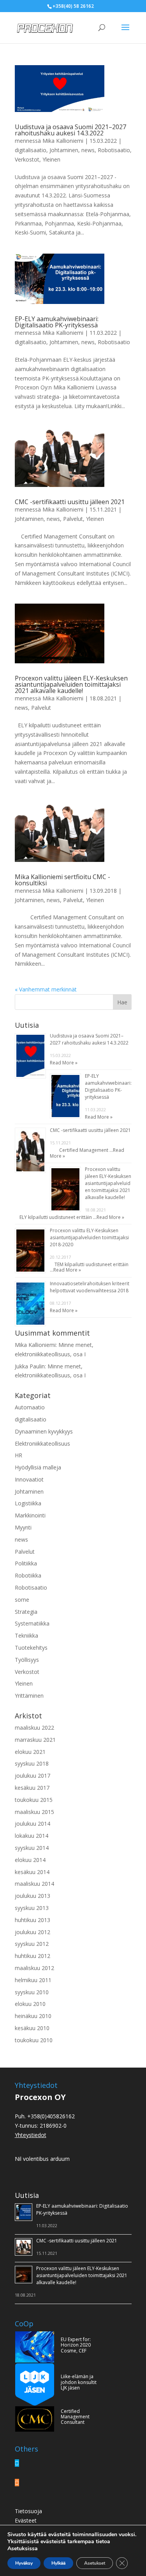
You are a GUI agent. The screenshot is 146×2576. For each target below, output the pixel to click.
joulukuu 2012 (33, 1932)
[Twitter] (17, 2463)
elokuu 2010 (30, 2004)
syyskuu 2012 (32, 1944)
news (88, 150)
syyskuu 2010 (32, 1992)
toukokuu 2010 (34, 2040)
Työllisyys (27, 1660)
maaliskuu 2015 (34, 1812)
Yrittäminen (29, 1696)
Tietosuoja (28, 2511)
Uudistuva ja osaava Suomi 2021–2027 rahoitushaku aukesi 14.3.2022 (70, 130)
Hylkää (58, 2563)
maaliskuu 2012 (34, 1968)
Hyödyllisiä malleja (38, 1467)
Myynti (23, 1527)
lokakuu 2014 (32, 1836)
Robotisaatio (114, 150)
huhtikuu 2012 (33, 1956)
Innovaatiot (29, 1479)
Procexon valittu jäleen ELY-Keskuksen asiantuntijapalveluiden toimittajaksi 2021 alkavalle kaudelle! (71, 684)
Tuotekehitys (31, 1648)
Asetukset (95, 2563)
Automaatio (30, 1407)
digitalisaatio (31, 150)
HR (18, 1455)
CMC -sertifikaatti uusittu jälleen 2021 (70, 502)
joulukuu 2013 (33, 1896)
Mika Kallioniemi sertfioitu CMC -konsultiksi (62, 880)
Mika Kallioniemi (63, 141)
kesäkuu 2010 (32, 2028)
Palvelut (73, 519)
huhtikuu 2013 (33, 1920)
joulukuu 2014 (33, 1824)
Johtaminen (64, 150)
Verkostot (27, 159)
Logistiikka (28, 1503)
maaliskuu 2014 (34, 1884)
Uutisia (27, 2195)
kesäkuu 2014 (32, 1872)
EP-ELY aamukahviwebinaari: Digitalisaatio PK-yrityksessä (57, 322)
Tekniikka (26, 1635)
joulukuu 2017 (33, 1776)
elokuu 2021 (30, 1752)
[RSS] (17, 2483)
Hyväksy (24, 2563)
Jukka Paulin (30, 1366)
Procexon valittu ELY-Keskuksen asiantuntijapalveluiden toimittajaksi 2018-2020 (89, 1237)
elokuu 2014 (30, 1860)
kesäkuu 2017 (32, 1788)
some (22, 1600)
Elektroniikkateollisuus (42, 1443)
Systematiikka (32, 1623)
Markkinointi (30, 1515)
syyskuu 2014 (32, 1848)
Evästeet (26, 2520)
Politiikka (26, 1563)
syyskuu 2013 (32, 1908)
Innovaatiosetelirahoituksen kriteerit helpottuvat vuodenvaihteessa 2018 (90, 1287)
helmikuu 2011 (33, 1980)
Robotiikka (28, 1575)
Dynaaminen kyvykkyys (44, 1431)
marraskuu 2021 (35, 1740)
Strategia (26, 1612)
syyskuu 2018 (32, 1763)
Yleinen (51, 159)
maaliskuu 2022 (34, 1728)
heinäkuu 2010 (33, 2016)
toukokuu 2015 (34, 1800)
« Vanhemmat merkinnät (46, 989)
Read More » (64, 1063)
